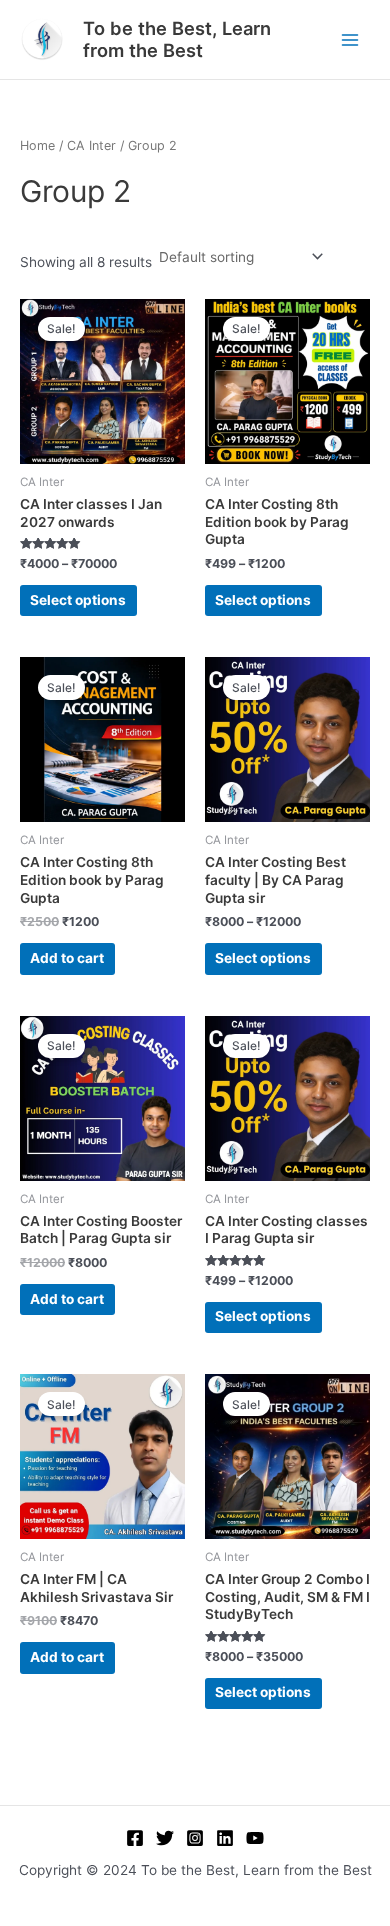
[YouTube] (255, 1838)
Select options (78, 600)
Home (37, 145)
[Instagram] (195, 1838)
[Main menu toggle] (350, 39)
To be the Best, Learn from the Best (177, 39)
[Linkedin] (225, 1838)
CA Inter (91, 145)
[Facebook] (135, 1838)
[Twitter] (165, 1838)
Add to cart (67, 958)
